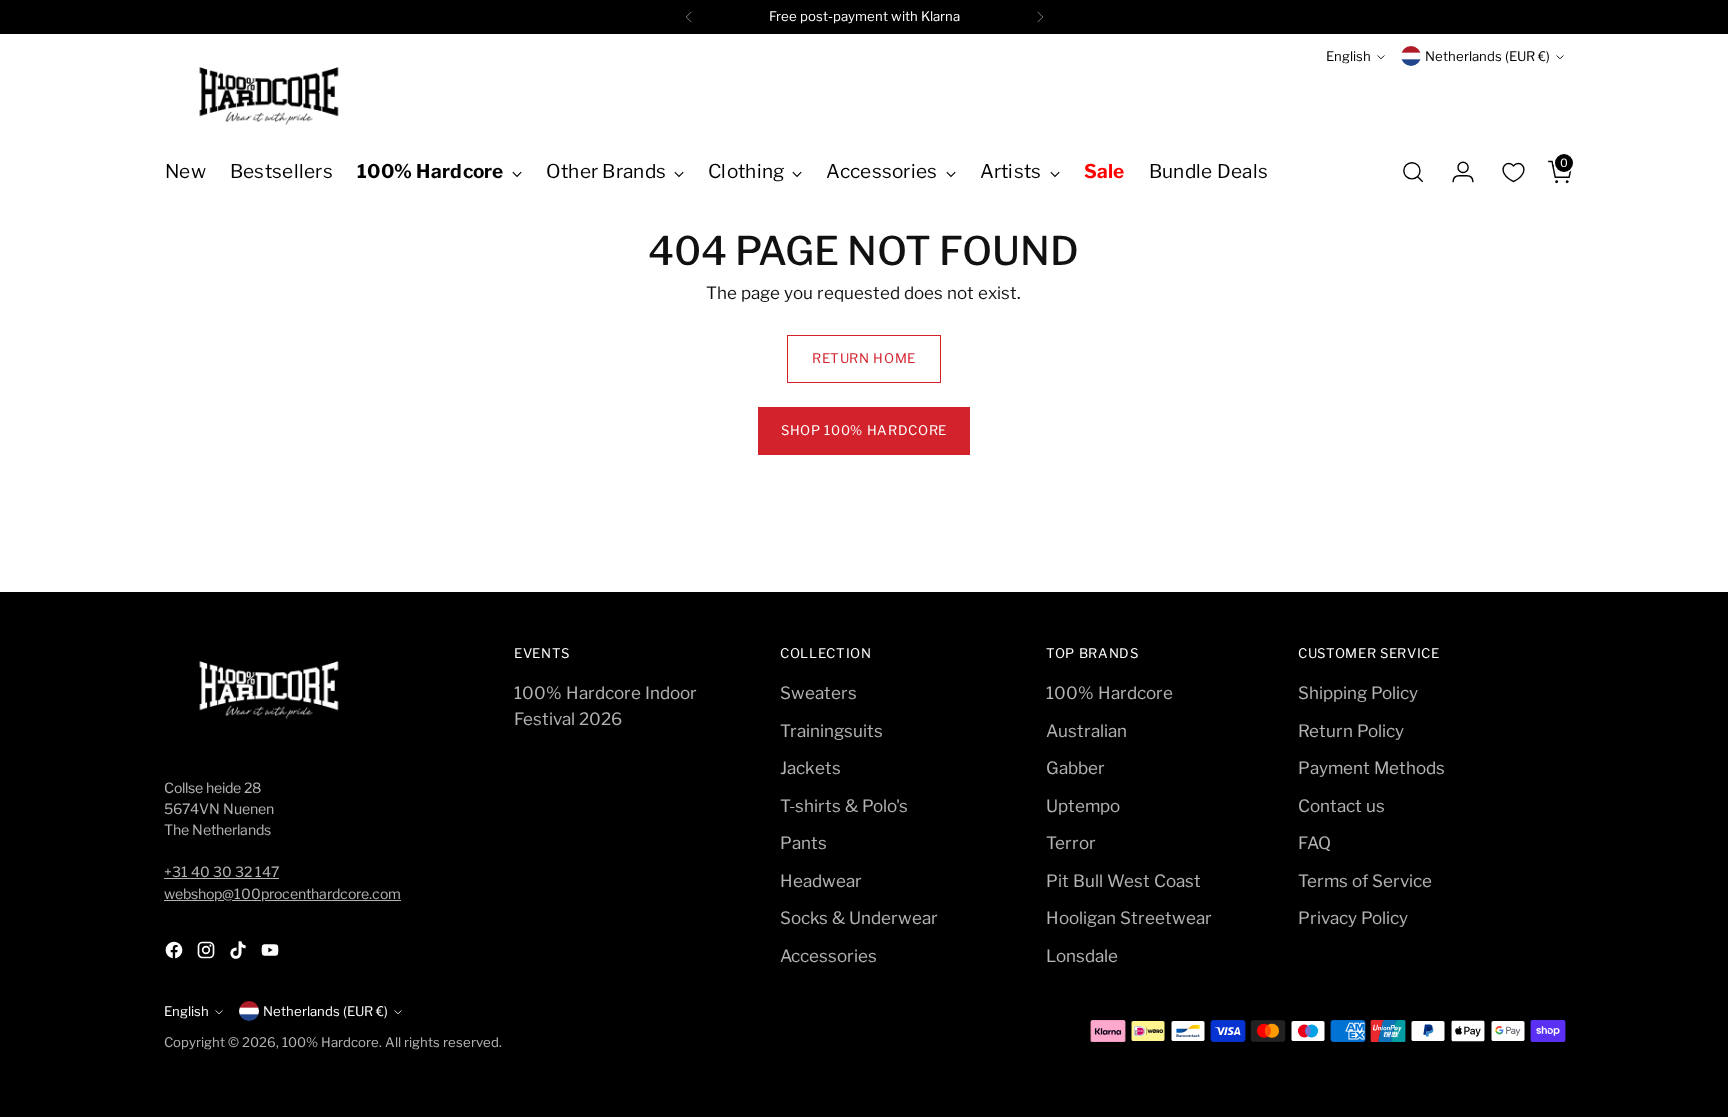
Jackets (810, 768)
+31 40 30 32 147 (221, 871)
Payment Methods (1371, 768)
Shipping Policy (1358, 693)
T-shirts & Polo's (844, 806)
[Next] (1040, 17)
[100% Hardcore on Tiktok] (240, 954)
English (1348, 56)
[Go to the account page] (1455, 172)
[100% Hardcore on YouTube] (272, 954)
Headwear (821, 881)
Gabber (1075, 768)
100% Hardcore (1109, 693)
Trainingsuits (831, 731)
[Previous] (689, 17)
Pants (803, 843)
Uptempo (1083, 806)
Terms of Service (1365, 881)
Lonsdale (1082, 956)
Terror (1071, 843)
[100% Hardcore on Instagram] (208, 954)
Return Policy (1351, 731)
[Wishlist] (1513, 172)
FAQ (1314, 843)
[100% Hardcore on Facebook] (176, 954)
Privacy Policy (1353, 918)
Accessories (828, 956)
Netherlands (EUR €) (1487, 56)
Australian (1086, 731)
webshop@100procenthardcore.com (282, 893)
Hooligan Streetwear (1129, 918)
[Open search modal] (1413, 172)
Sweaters (818, 693)
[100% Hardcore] (269, 96)
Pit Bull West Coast (1123, 881)
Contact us (1341, 806)
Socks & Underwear (859, 918)
